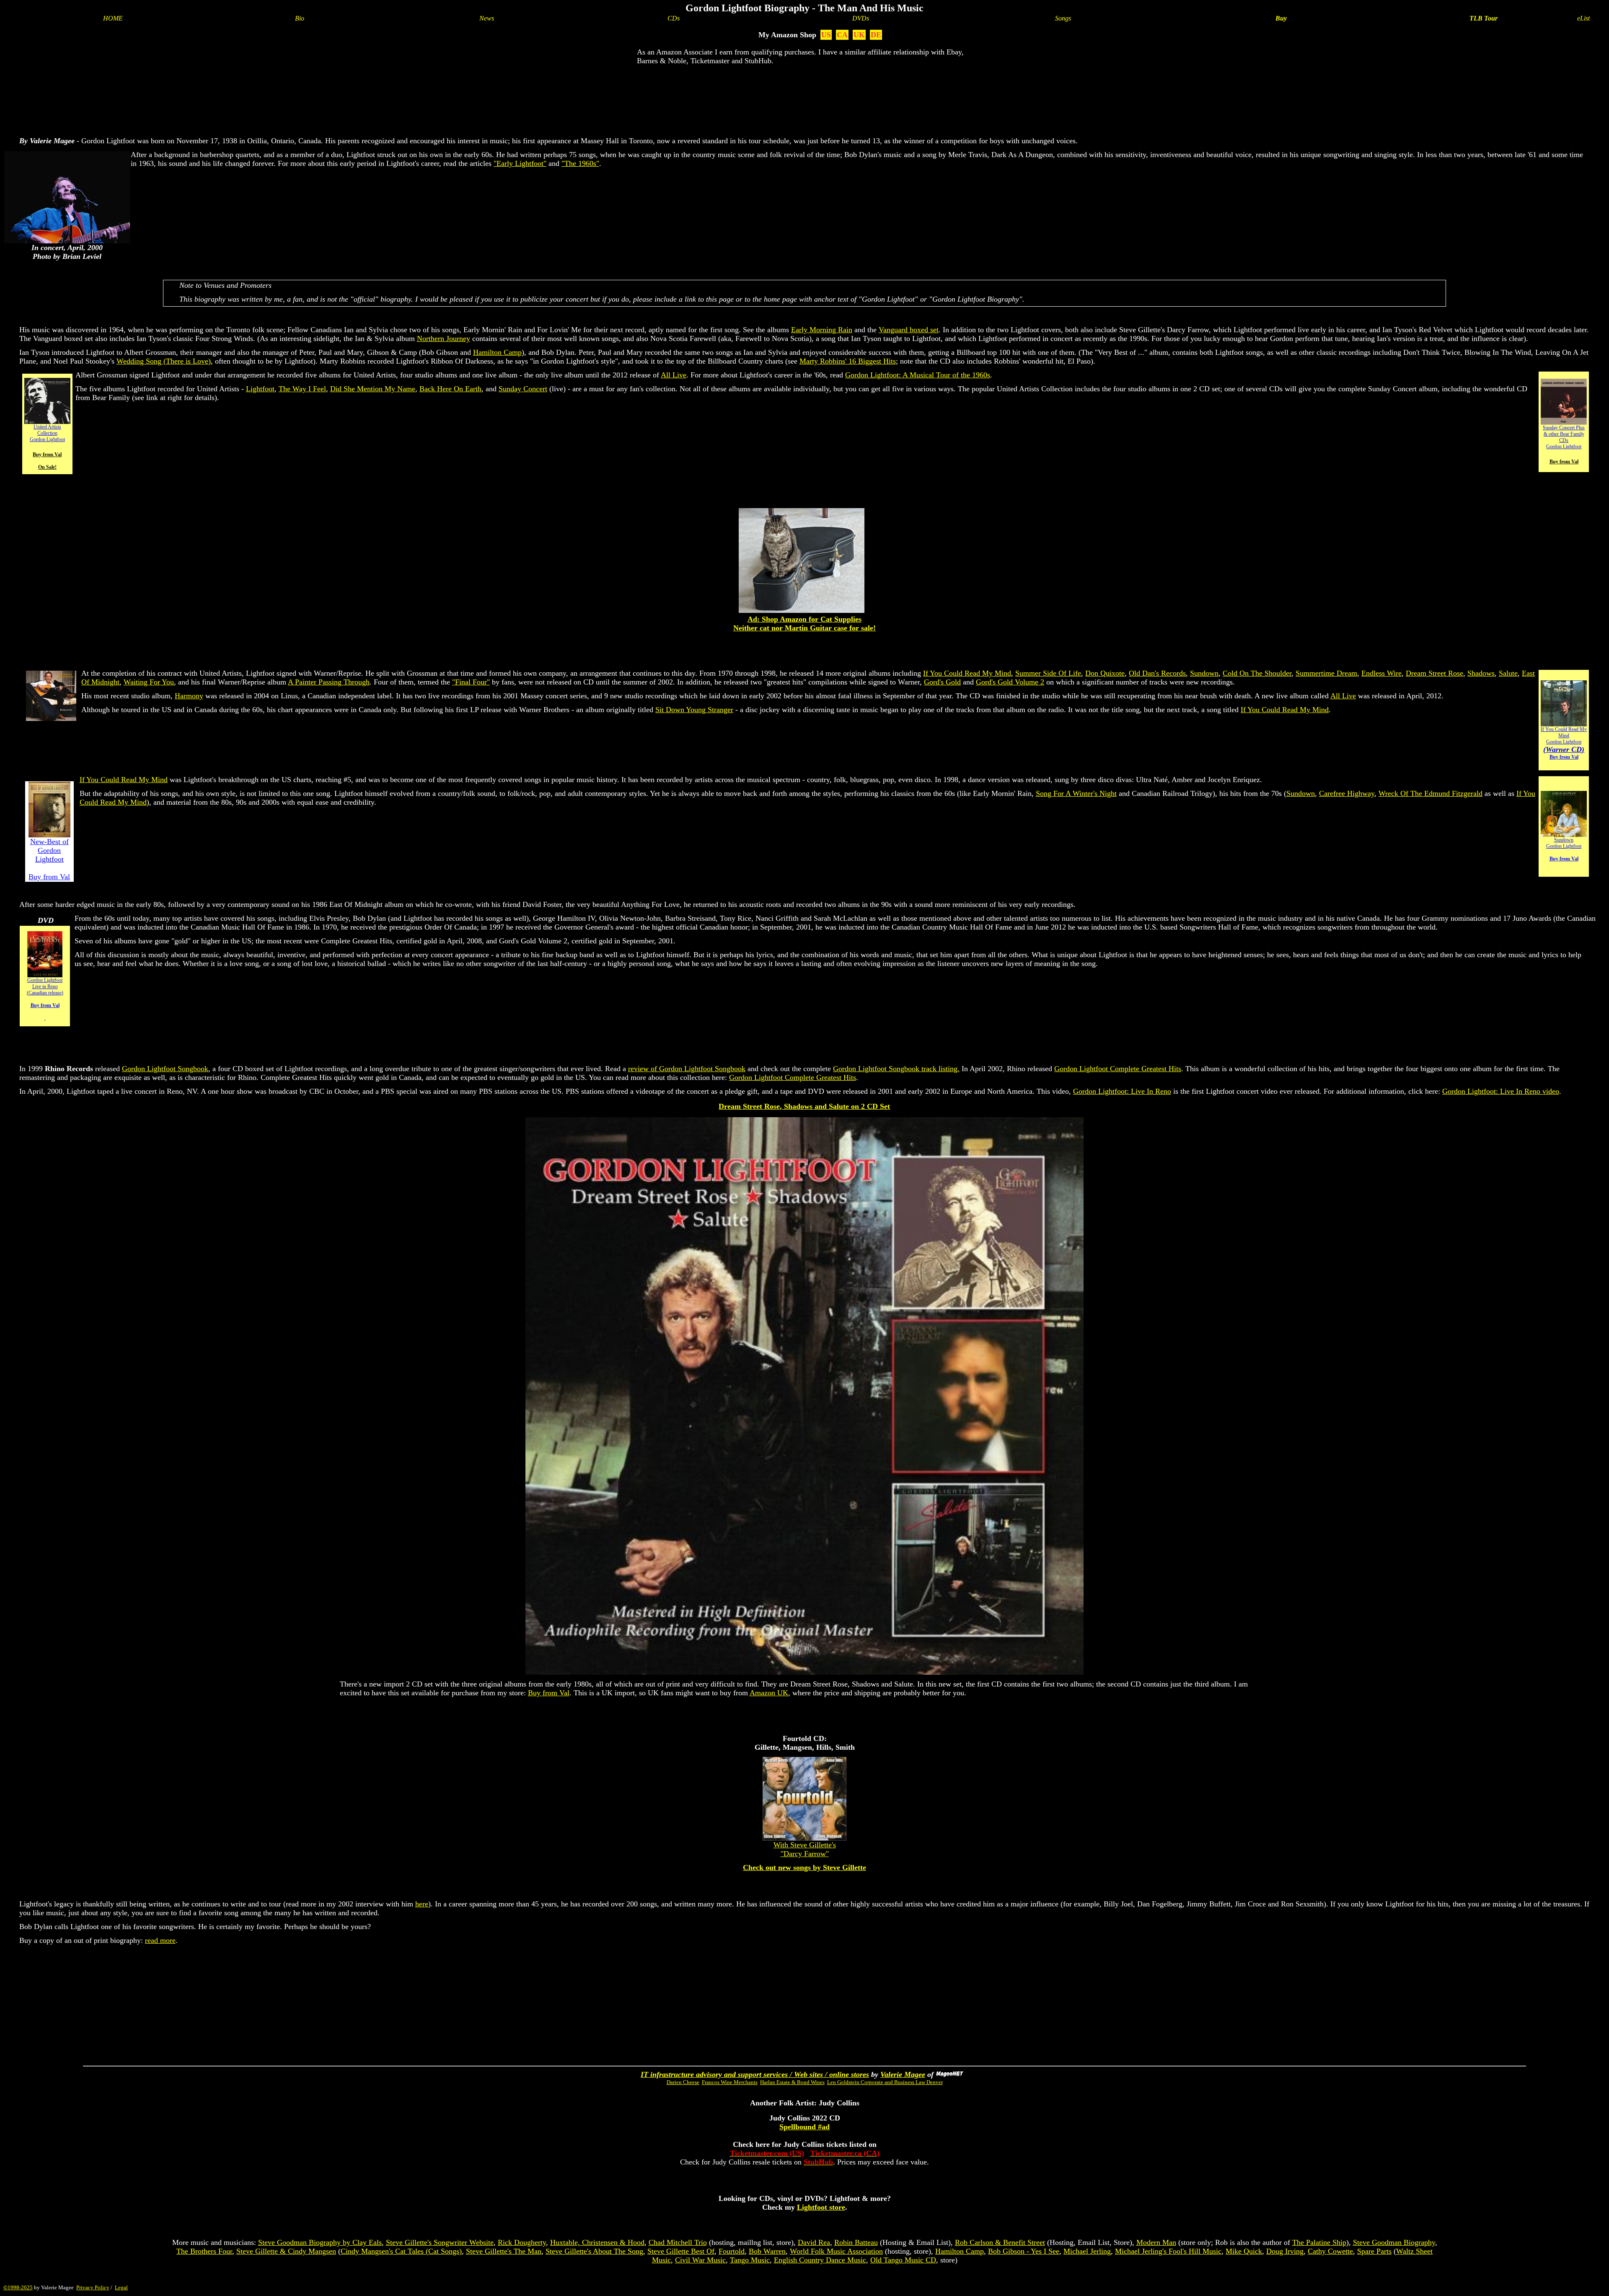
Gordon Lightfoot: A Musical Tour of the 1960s (918, 375)
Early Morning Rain (822, 330)
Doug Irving (1285, 2251)
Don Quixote (1105, 673)
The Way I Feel (302, 389)
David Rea (814, 2242)
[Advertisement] (804, 99)
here (422, 1904)
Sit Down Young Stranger (694, 710)
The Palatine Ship (1319, 2242)
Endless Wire (1381, 673)
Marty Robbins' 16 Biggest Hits (848, 361)
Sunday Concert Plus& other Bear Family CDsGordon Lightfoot (1564, 437)
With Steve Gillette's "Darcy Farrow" (805, 1849)
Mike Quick (1244, 2251)
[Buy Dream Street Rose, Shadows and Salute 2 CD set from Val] (804, 1672)
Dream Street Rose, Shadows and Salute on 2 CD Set (804, 1106)
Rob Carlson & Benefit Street (1000, 2242)
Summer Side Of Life (1048, 673)
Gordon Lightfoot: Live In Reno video (1501, 1091)
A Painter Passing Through (329, 682)
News (487, 18)
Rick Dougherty (522, 2242)
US (826, 35)
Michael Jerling (1087, 2251)
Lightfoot (260, 389)
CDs (674, 18)
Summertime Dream (1326, 673)
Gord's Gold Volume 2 (1010, 682)
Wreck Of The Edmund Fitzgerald (1431, 793)
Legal (121, 2287)
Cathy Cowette (1330, 2251)
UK (859, 35)
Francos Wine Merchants (730, 2082)
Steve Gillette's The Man (504, 2251)
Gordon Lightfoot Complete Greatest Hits (1118, 1069)
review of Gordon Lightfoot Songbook (687, 1069)
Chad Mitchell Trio (678, 2242)
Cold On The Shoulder (1257, 673)
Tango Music (750, 2260)
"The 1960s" (580, 163)
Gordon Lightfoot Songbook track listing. (896, 1069)
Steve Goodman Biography (1394, 2242)
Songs (1063, 18)
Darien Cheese (683, 2082)
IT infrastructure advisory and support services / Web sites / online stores (755, 2074)
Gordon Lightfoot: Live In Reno (1122, 1091)
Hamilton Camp (497, 352)
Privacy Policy (93, 2287)
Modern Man (1156, 2242)
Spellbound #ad (804, 2127)
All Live (674, 375)
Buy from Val (549, 1693)
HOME (113, 18)
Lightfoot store (821, 2207)
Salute (1508, 673)
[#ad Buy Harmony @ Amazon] (51, 718)
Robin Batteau (856, 2242)
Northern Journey (444, 338)
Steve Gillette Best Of (681, 2251)
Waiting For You (149, 682)
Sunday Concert (523, 389)
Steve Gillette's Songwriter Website (440, 2242)
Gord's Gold (942, 682)
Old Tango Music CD (903, 2260)
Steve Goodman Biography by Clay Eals (320, 2242)
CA (842, 35)
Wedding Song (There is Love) (164, 361)
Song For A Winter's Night (1076, 793)
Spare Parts (1374, 2251)
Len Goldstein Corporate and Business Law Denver (885, 2082)
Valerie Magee (903, 2074)
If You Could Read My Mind (967, 673)
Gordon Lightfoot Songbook (165, 1069)
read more (160, 1940)
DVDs (861, 18)
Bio (300, 18)
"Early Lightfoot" (520, 163)
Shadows (1481, 673)
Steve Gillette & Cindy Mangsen (286, 2251)
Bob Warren (767, 2251)
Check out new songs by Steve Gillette (804, 1867)
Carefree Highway (1347, 793)
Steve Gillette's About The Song (594, 2251)
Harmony (189, 696)
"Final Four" (471, 682)
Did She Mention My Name (373, 389)
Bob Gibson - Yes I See (1024, 2251)
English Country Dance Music (820, 2260)
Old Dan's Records (1157, 673)
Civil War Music (700, 2260)
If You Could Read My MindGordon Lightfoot (1564, 743)
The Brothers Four (204, 2251)
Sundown (1204, 673)
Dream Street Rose (1434, 673)
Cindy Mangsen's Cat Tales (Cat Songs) (401, 2251)
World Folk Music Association (836, 2251)
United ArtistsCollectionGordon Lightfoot (47, 433)
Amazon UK (769, 1693)
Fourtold (732, 2251)
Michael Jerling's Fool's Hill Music (1168, 2251)
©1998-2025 (18, 2287)
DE (876, 35)
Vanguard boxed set (909, 330)
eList (1583, 18)
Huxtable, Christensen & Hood (597, 2242)
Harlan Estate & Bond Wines (792, 2082)
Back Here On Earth (450, 389)
